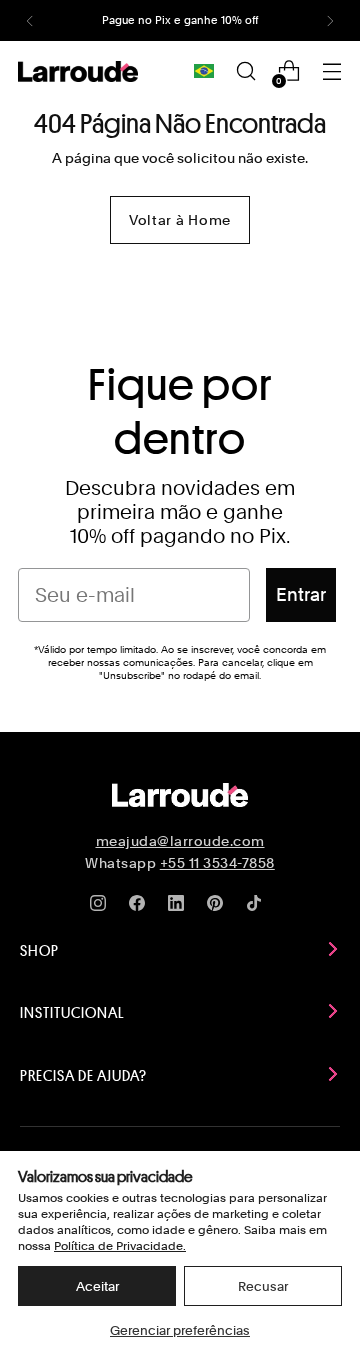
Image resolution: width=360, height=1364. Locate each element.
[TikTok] (258, 907)
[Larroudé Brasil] (78, 71)
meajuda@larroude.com (180, 841)
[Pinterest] (219, 907)
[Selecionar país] (204, 71)
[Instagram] (102, 907)
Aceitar (97, 1286)
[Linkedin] (180, 907)
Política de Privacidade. (120, 1246)
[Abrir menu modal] (331, 71)
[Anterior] (30, 20)
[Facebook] (141, 907)
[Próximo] (330, 20)
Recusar (263, 1286)
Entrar (301, 594)
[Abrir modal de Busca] (245, 71)
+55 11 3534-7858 (217, 863)
